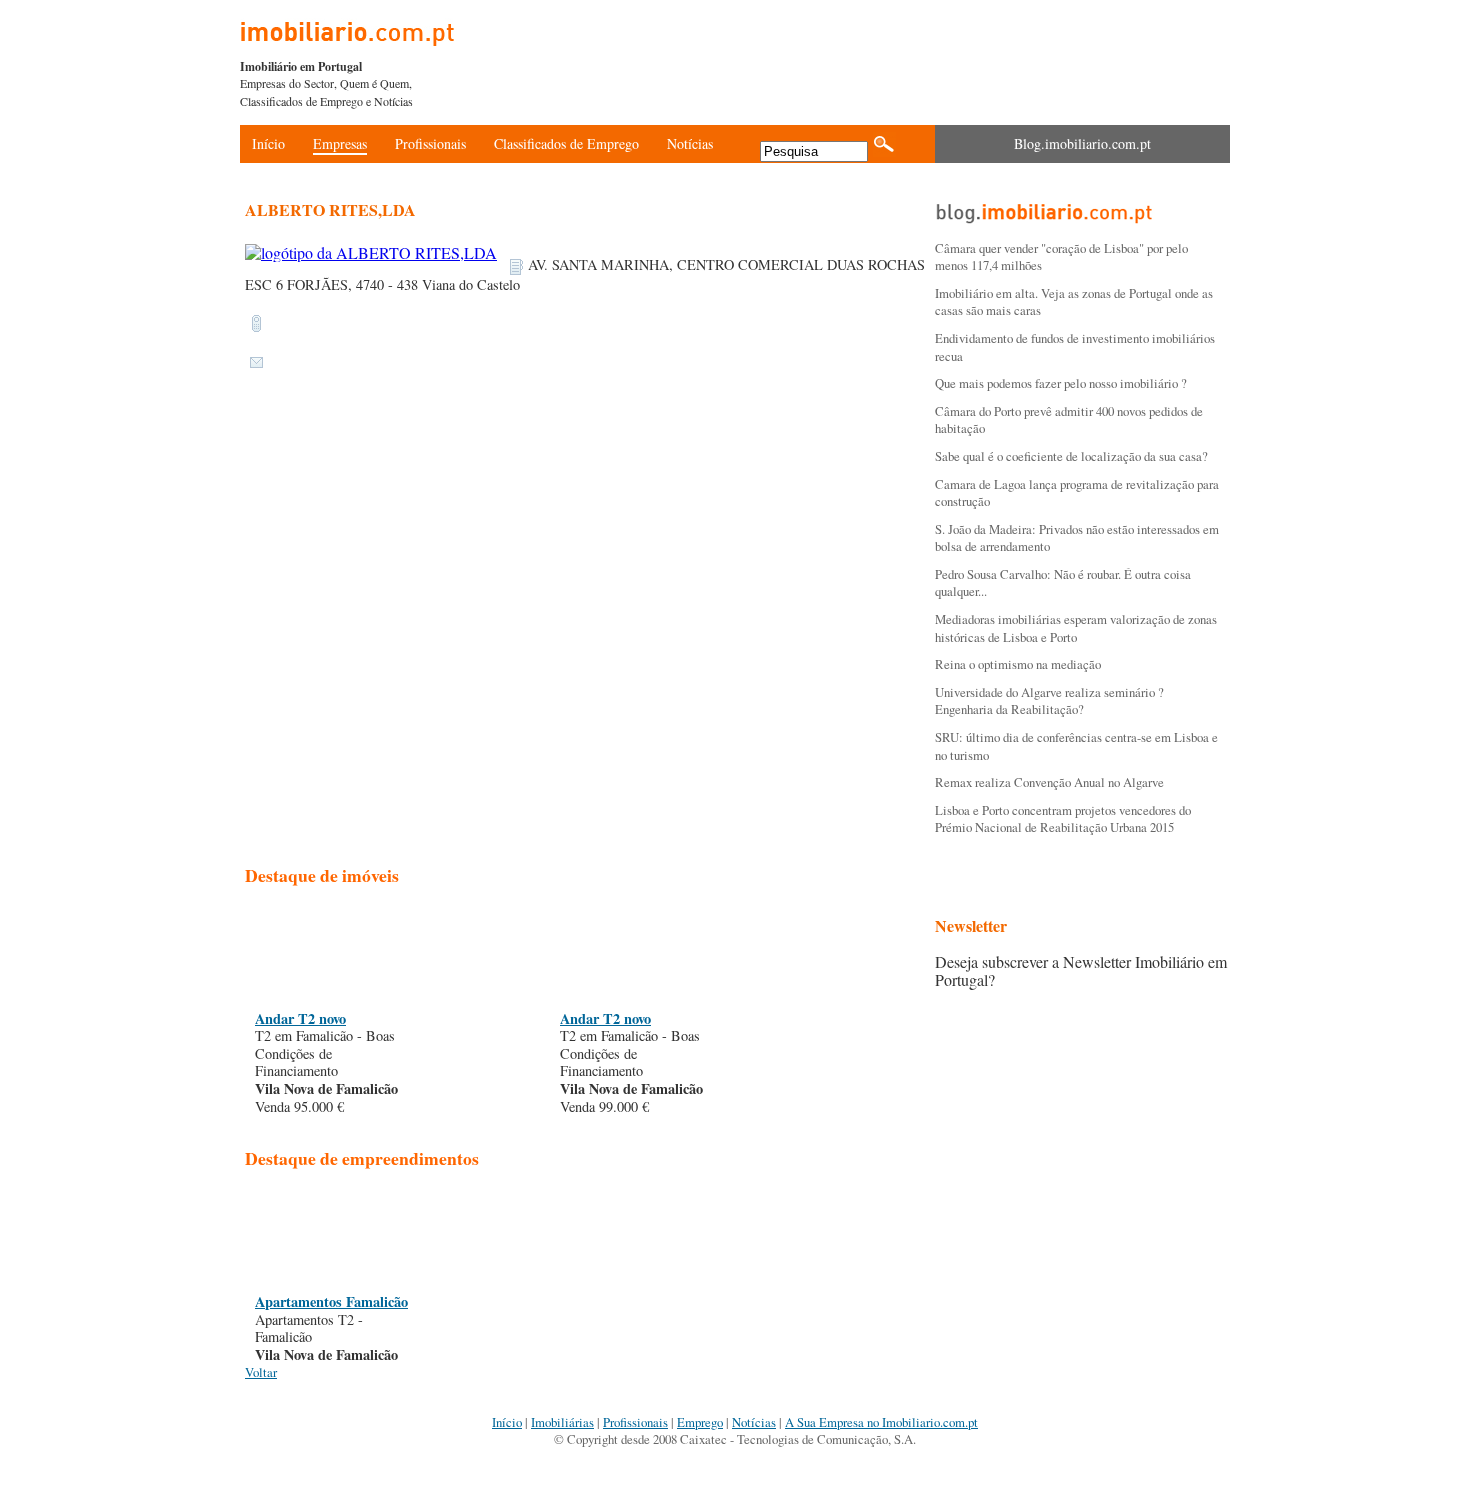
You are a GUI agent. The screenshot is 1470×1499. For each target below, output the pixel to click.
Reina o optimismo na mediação (1018, 664)
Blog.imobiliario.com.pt (1082, 143)
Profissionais (430, 143)
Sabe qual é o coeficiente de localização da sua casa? (1071, 456)
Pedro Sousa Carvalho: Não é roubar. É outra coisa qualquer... (1063, 583)
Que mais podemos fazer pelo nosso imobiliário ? (1061, 383)
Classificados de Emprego (566, 143)
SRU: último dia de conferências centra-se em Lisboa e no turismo (1076, 746)
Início (268, 143)
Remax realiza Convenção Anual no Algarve (1049, 782)
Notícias (690, 143)
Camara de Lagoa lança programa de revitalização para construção (1077, 493)
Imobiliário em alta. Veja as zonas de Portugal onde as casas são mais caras (1074, 302)
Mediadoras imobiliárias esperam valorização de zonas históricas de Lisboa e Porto (1076, 628)
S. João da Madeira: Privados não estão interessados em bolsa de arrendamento (1077, 538)
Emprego (700, 1422)
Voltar (261, 1372)
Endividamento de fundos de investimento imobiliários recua (1075, 347)
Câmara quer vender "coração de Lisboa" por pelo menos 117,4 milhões (1061, 257)
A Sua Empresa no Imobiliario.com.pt (881, 1422)
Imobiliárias (562, 1422)
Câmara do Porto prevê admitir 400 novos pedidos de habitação (1069, 420)
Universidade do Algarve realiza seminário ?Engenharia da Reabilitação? (1049, 701)
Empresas (340, 143)
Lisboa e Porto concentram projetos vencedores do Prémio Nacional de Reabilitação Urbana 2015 (1063, 819)
